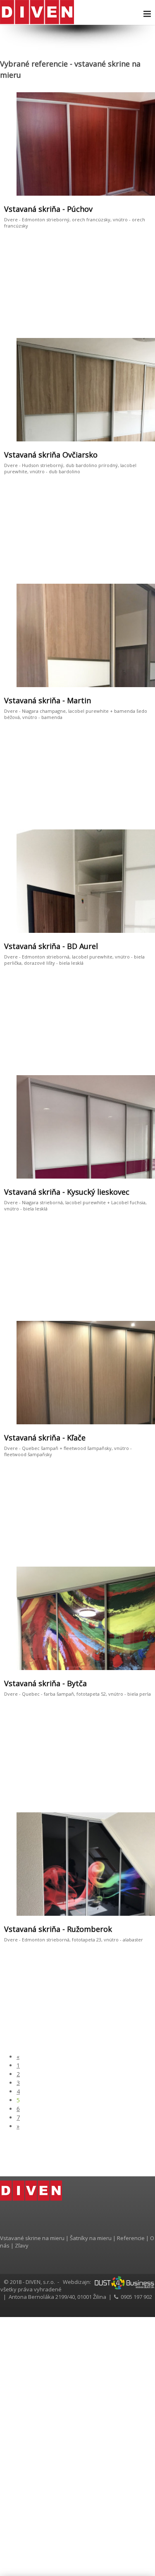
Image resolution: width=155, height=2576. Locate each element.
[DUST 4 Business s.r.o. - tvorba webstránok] (124, 2282)
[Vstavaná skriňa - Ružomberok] (94, 1865)
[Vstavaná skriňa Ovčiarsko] (56, 390)
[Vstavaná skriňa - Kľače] (94, 1373)
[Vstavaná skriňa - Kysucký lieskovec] (94, 1127)
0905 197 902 (136, 2297)
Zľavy (22, 2245)
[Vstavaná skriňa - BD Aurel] (94, 882)
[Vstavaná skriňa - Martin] (94, 636)
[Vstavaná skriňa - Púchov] (94, 145)
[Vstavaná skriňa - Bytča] (94, 1619)
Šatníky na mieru (91, 2238)
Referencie (131, 2238)
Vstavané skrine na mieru (32, 2238)
